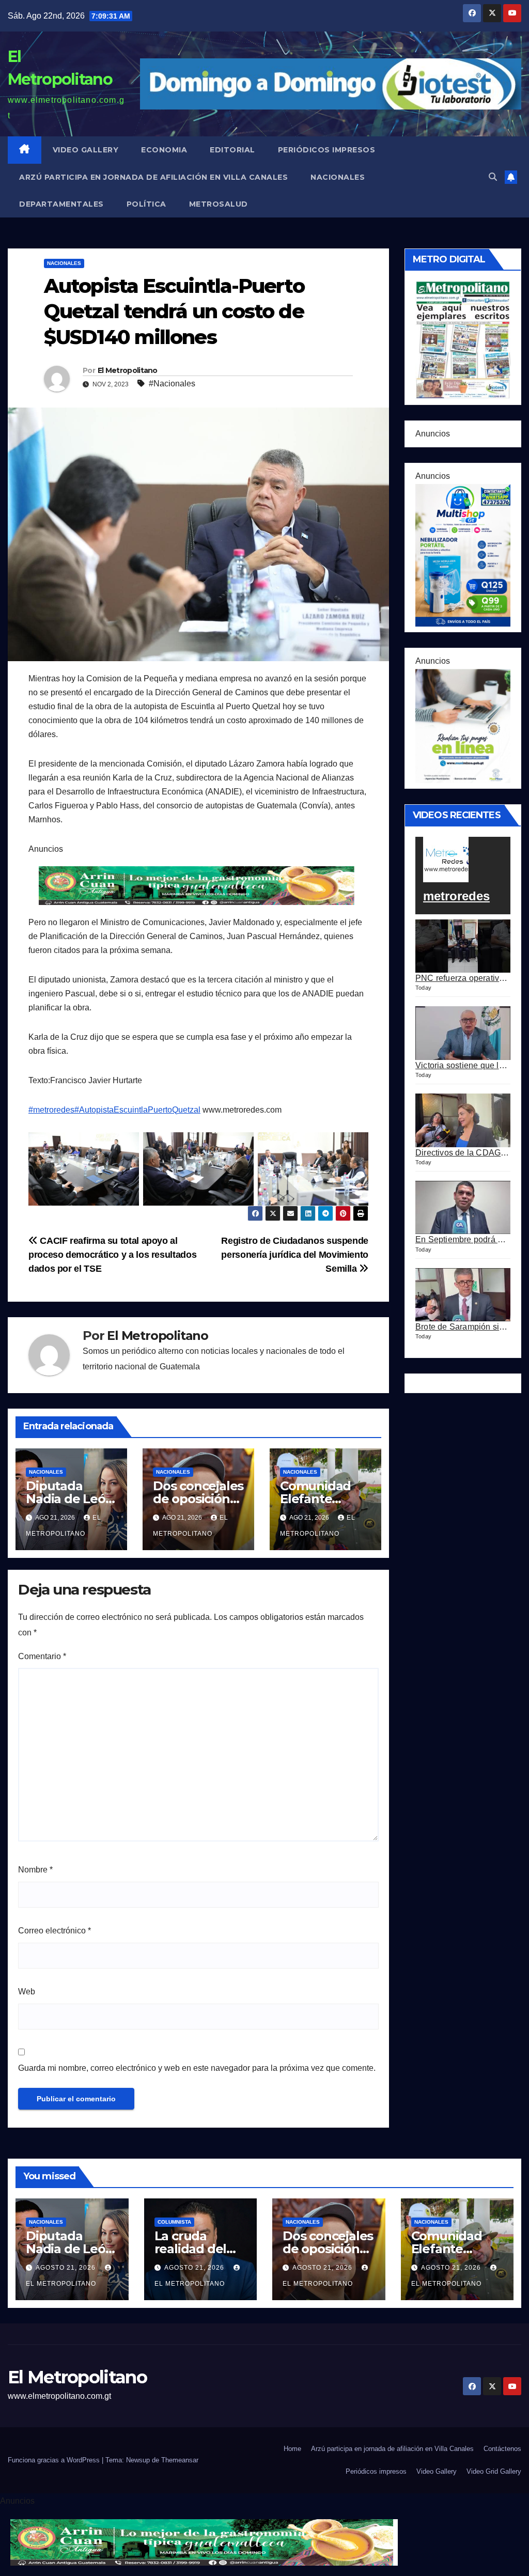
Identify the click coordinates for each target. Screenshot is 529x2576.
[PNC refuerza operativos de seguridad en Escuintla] (463, 946)
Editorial (232, 150)
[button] (493, 177)
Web (27, 1992)
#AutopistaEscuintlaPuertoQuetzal (137, 1110)
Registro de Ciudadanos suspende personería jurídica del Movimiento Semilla (295, 1254)
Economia (164, 150)
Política (146, 204)
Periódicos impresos (327, 150)
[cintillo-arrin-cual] (198, 885)
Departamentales (61, 204)
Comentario (42, 1656)
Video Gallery (86, 150)
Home (292, 2449)
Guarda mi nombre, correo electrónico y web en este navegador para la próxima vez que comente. (197, 2068)
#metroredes (51, 1110)
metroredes (456, 896)
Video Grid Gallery (494, 2471)
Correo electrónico (55, 1931)
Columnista (174, 2222)
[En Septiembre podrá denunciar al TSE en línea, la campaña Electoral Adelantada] (463, 1208)
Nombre (35, 1870)
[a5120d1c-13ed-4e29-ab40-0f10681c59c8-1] (463, 725)
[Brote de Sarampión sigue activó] (463, 1295)
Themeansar (180, 2460)
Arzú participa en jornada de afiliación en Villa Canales (153, 177)
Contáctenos (502, 2449)
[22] (463, 555)
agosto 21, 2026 (67, 2268)
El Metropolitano (128, 370)
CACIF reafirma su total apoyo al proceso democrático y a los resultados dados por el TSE (112, 1254)
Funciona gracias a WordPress (55, 2460)
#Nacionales (172, 384)
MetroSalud (219, 204)
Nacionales (338, 177)
